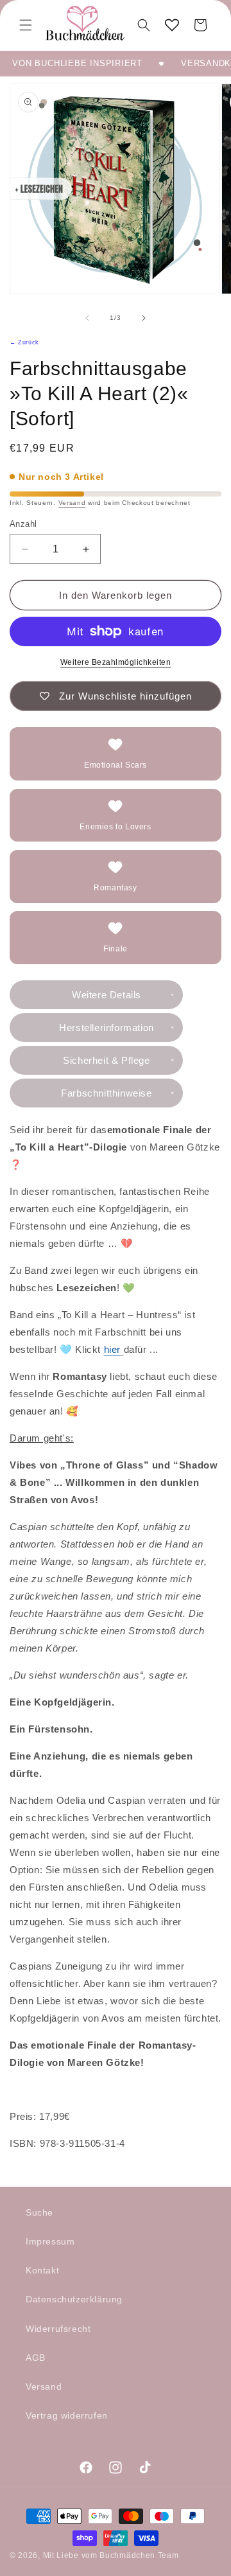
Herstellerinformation (107, 1028)
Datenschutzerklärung (74, 2299)
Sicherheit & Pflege (106, 1060)
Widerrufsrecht (58, 2329)
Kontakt (42, 2270)
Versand (72, 503)
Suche (39, 2212)
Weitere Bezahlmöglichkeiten (116, 662)
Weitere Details (107, 995)
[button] (26, 25)
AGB (36, 2358)
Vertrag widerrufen (67, 2415)
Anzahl (23, 524)
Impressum (50, 2241)
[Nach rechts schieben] (144, 318)
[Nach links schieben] (87, 318)
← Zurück (24, 342)
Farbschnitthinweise (106, 1093)
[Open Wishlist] (172, 25)
